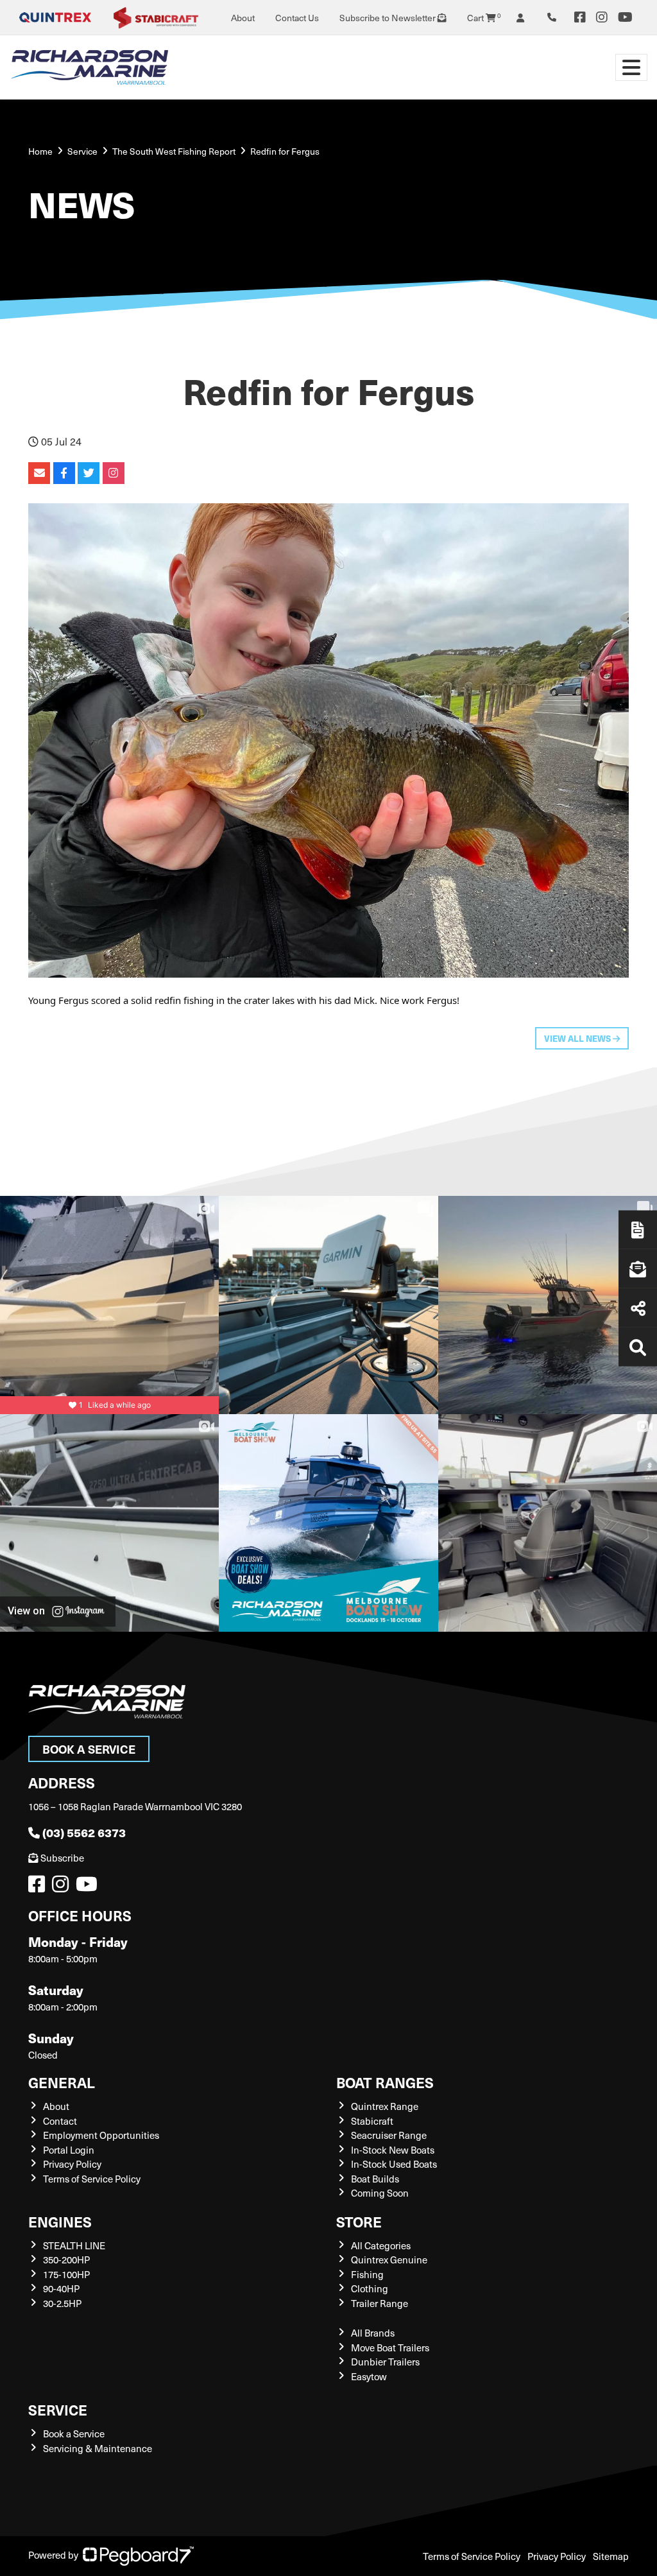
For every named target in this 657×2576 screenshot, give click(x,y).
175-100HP (66, 2274)
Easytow (369, 2376)
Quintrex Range (385, 2106)
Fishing (367, 2274)
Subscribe (62, 1858)
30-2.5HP (62, 2303)
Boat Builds (375, 2179)
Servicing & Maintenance (98, 2448)
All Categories (381, 2245)
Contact (60, 2121)
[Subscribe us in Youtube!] (89, 1887)
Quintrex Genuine (389, 2260)
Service (58, 2409)
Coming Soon (380, 2193)
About (243, 18)
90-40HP (61, 2288)
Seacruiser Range (389, 2135)
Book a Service (89, 1749)
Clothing (370, 2288)
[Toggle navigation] (631, 67)
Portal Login (69, 2150)
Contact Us (297, 18)
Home (40, 151)
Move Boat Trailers (390, 2347)
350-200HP (66, 2260)
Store (359, 2221)
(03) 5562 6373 (84, 1832)
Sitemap (611, 2556)
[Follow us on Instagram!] (63, 1887)
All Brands (373, 2333)
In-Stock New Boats (393, 2150)
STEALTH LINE (74, 2245)
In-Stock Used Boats (394, 2164)
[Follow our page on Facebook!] (580, 17)
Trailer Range (380, 2303)
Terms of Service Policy (92, 2179)
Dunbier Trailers (385, 2362)
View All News (578, 1038)
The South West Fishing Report (174, 151)
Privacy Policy (72, 2164)
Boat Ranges (385, 2082)
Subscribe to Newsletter (388, 18)
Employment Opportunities (101, 2135)
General (62, 2082)
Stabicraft (372, 2121)
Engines (60, 2221)
